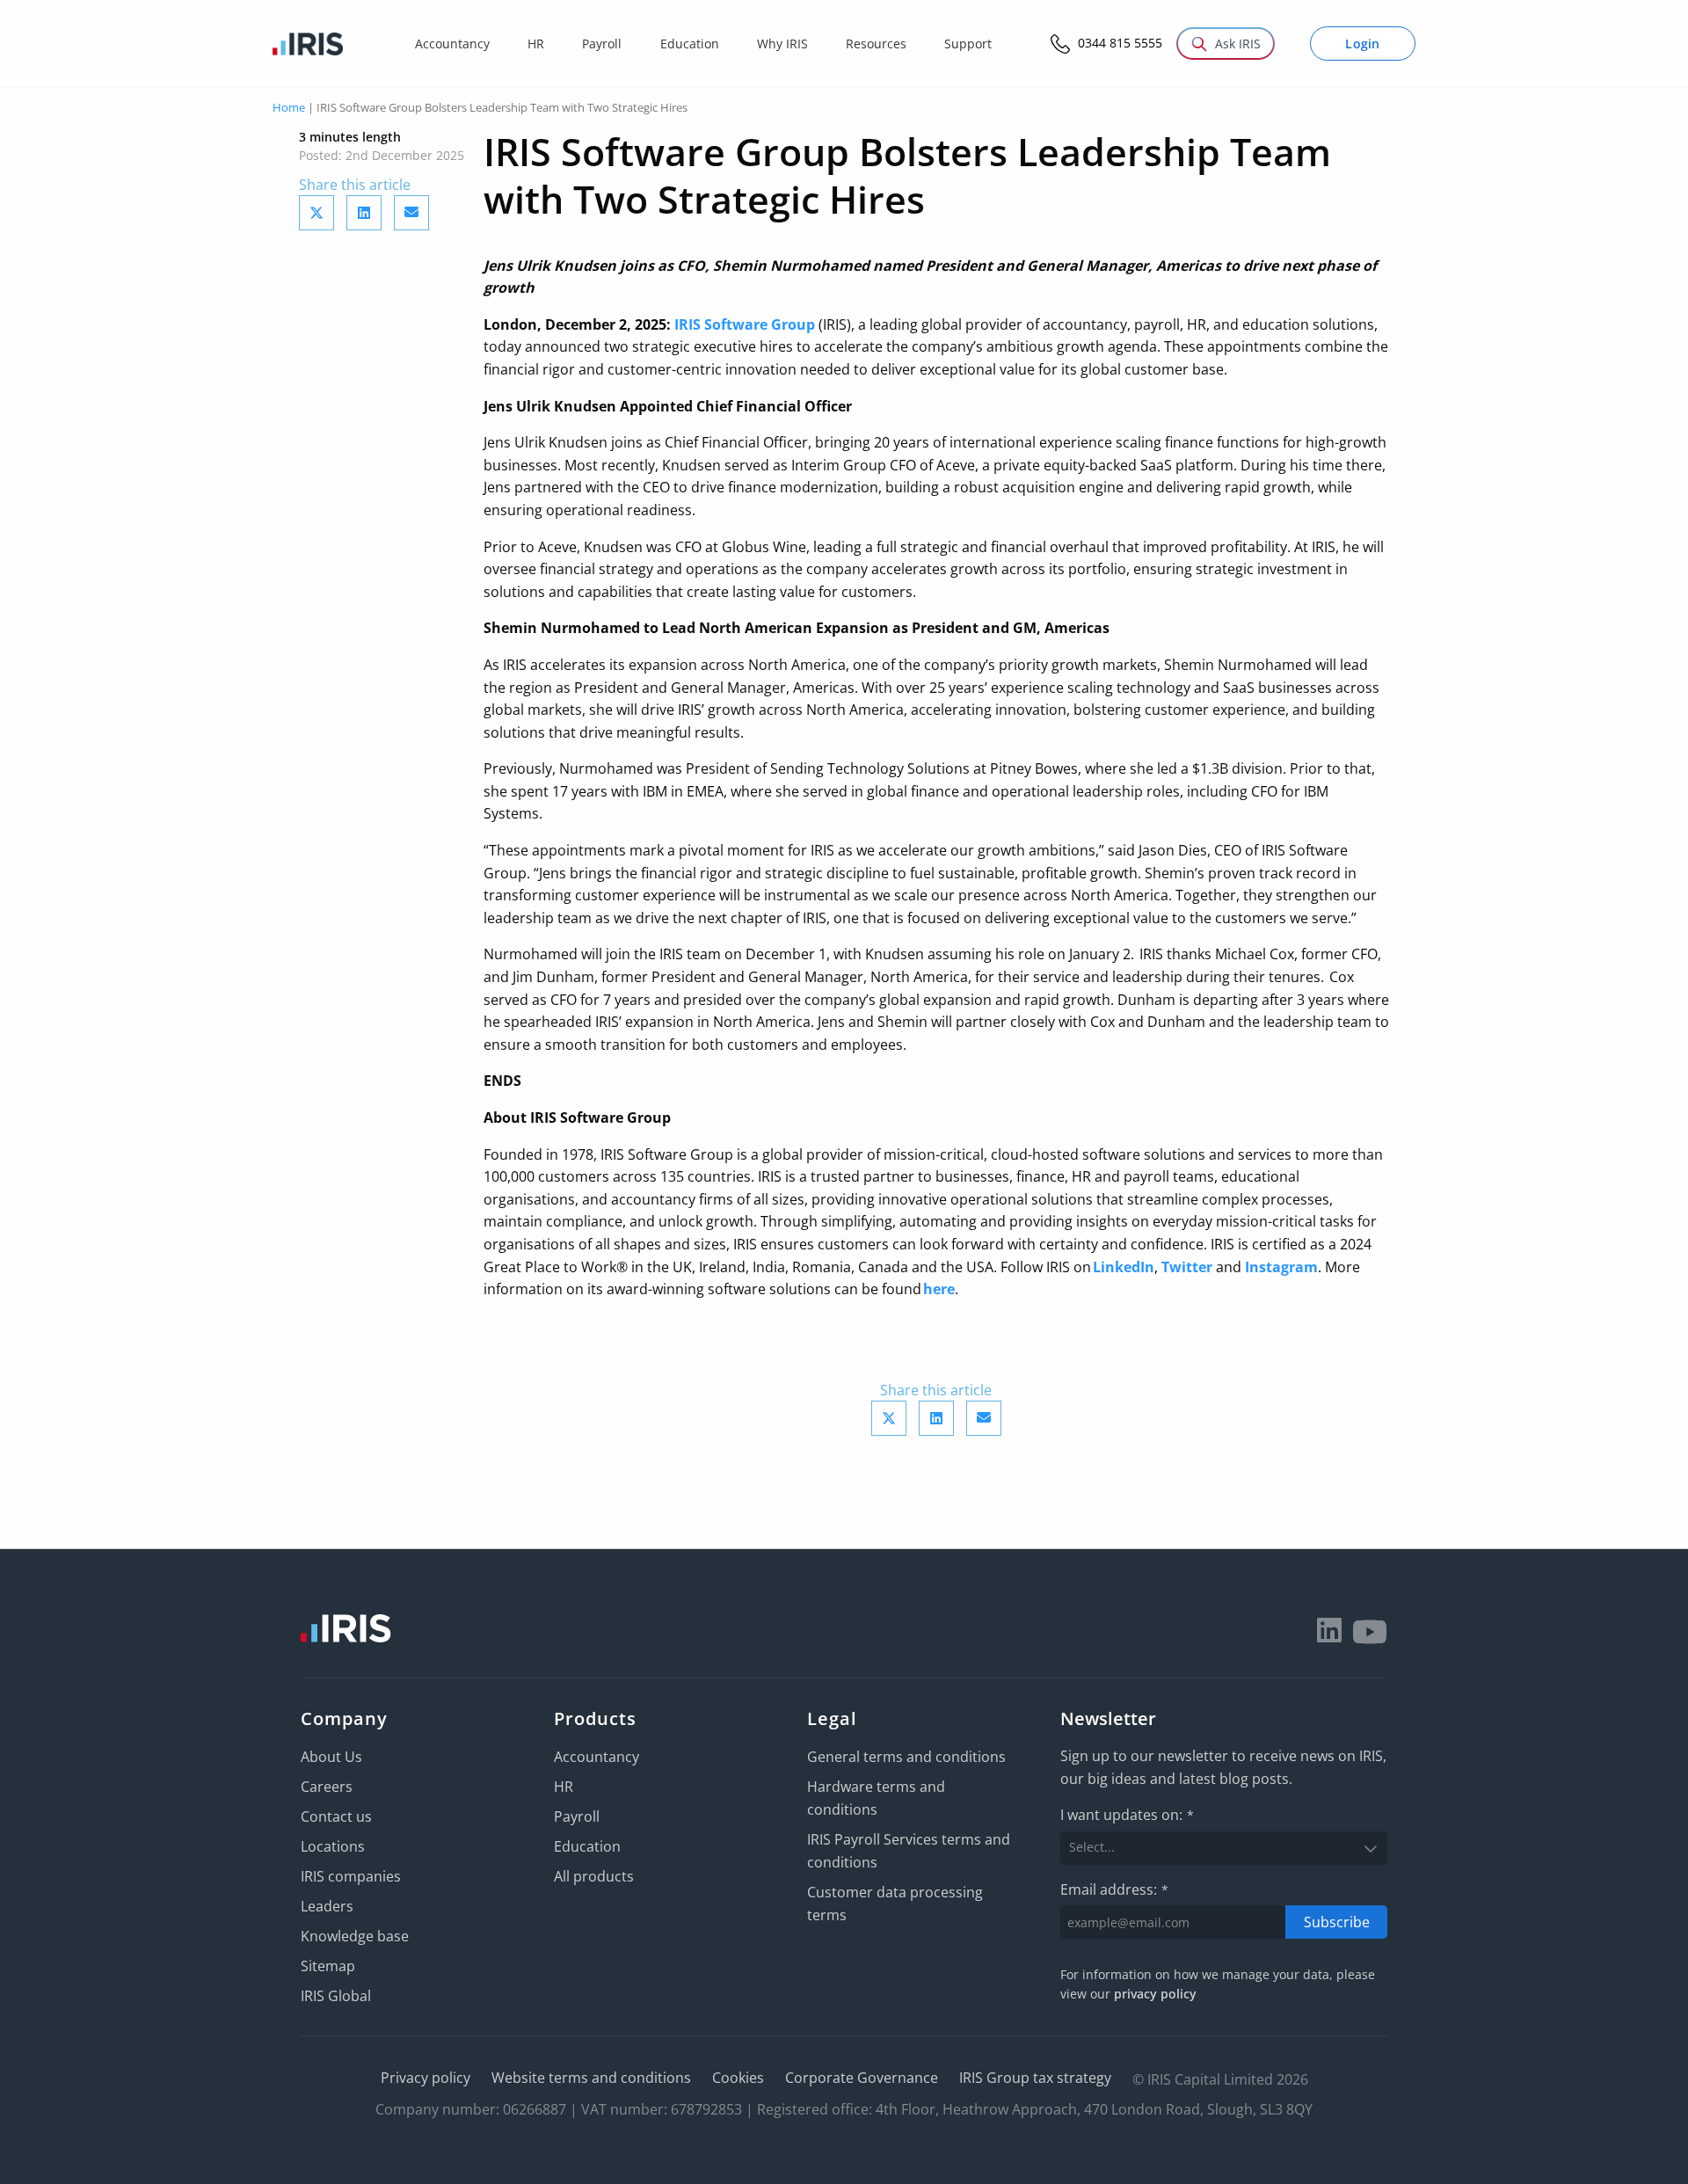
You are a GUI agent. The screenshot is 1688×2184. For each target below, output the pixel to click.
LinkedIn (1124, 1267)
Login (1363, 44)
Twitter (1187, 1267)
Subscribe (1337, 1922)
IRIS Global (336, 1996)
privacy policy (1155, 1994)
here (939, 1289)
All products (594, 1876)
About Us (331, 1757)
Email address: (1114, 1889)
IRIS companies (351, 1876)
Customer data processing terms (895, 1904)
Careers (327, 1787)
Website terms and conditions (591, 2078)
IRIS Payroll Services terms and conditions (909, 1851)
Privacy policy (426, 2078)
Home (289, 107)
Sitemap (328, 1966)
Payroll (577, 1816)
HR (564, 1787)
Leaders (327, 1906)
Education (587, 1846)
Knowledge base (355, 1936)
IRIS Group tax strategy (1035, 2078)
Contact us (336, 1816)
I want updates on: (1127, 1815)
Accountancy (597, 1757)
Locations (333, 1846)
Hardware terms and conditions (876, 1798)
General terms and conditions (906, 1757)
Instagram (1281, 1267)
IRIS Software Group (745, 324)
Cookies (738, 2078)
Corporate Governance (862, 2078)
